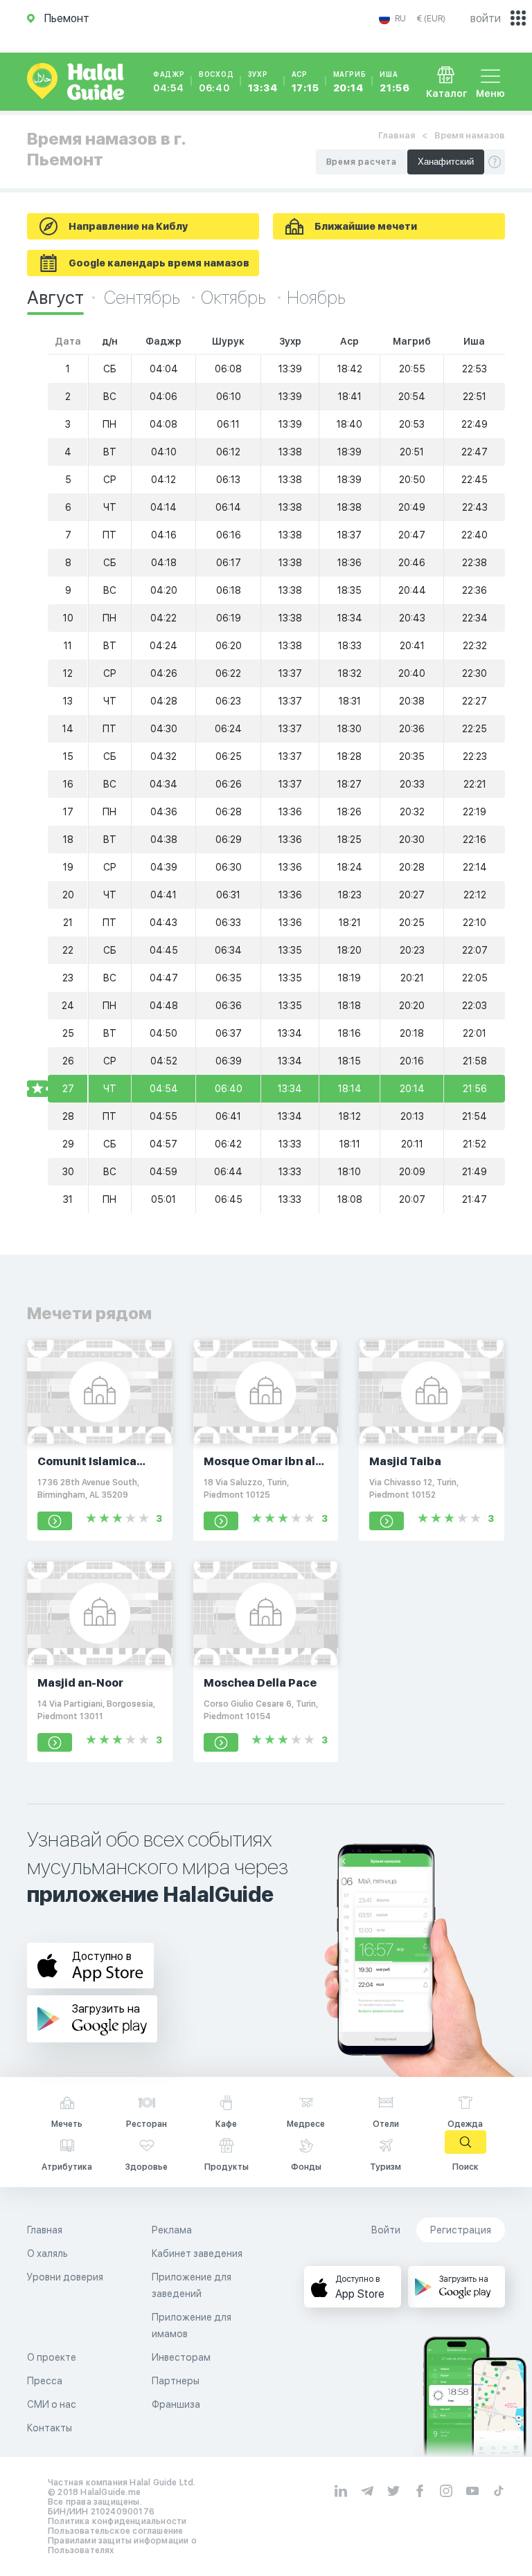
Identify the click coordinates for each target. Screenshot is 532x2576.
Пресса (45, 2381)
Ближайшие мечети (366, 226)
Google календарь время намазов (159, 263)
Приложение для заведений (192, 2285)
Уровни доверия (65, 2277)
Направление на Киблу (128, 226)
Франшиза (176, 2404)
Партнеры (176, 2381)
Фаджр (169, 82)
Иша (394, 82)
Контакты (50, 2428)
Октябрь (235, 297)
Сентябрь (144, 297)
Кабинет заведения (197, 2253)
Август (55, 297)
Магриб (350, 82)
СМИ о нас (52, 2404)
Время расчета (362, 162)
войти (486, 18)
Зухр (263, 82)
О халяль (47, 2253)
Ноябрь (316, 297)
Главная (397, 135)
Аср (305, 82)
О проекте (52, 2357)
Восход (216, 82)
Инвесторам (181, 2357)
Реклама (172, 2230)
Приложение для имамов (192, 2325)
